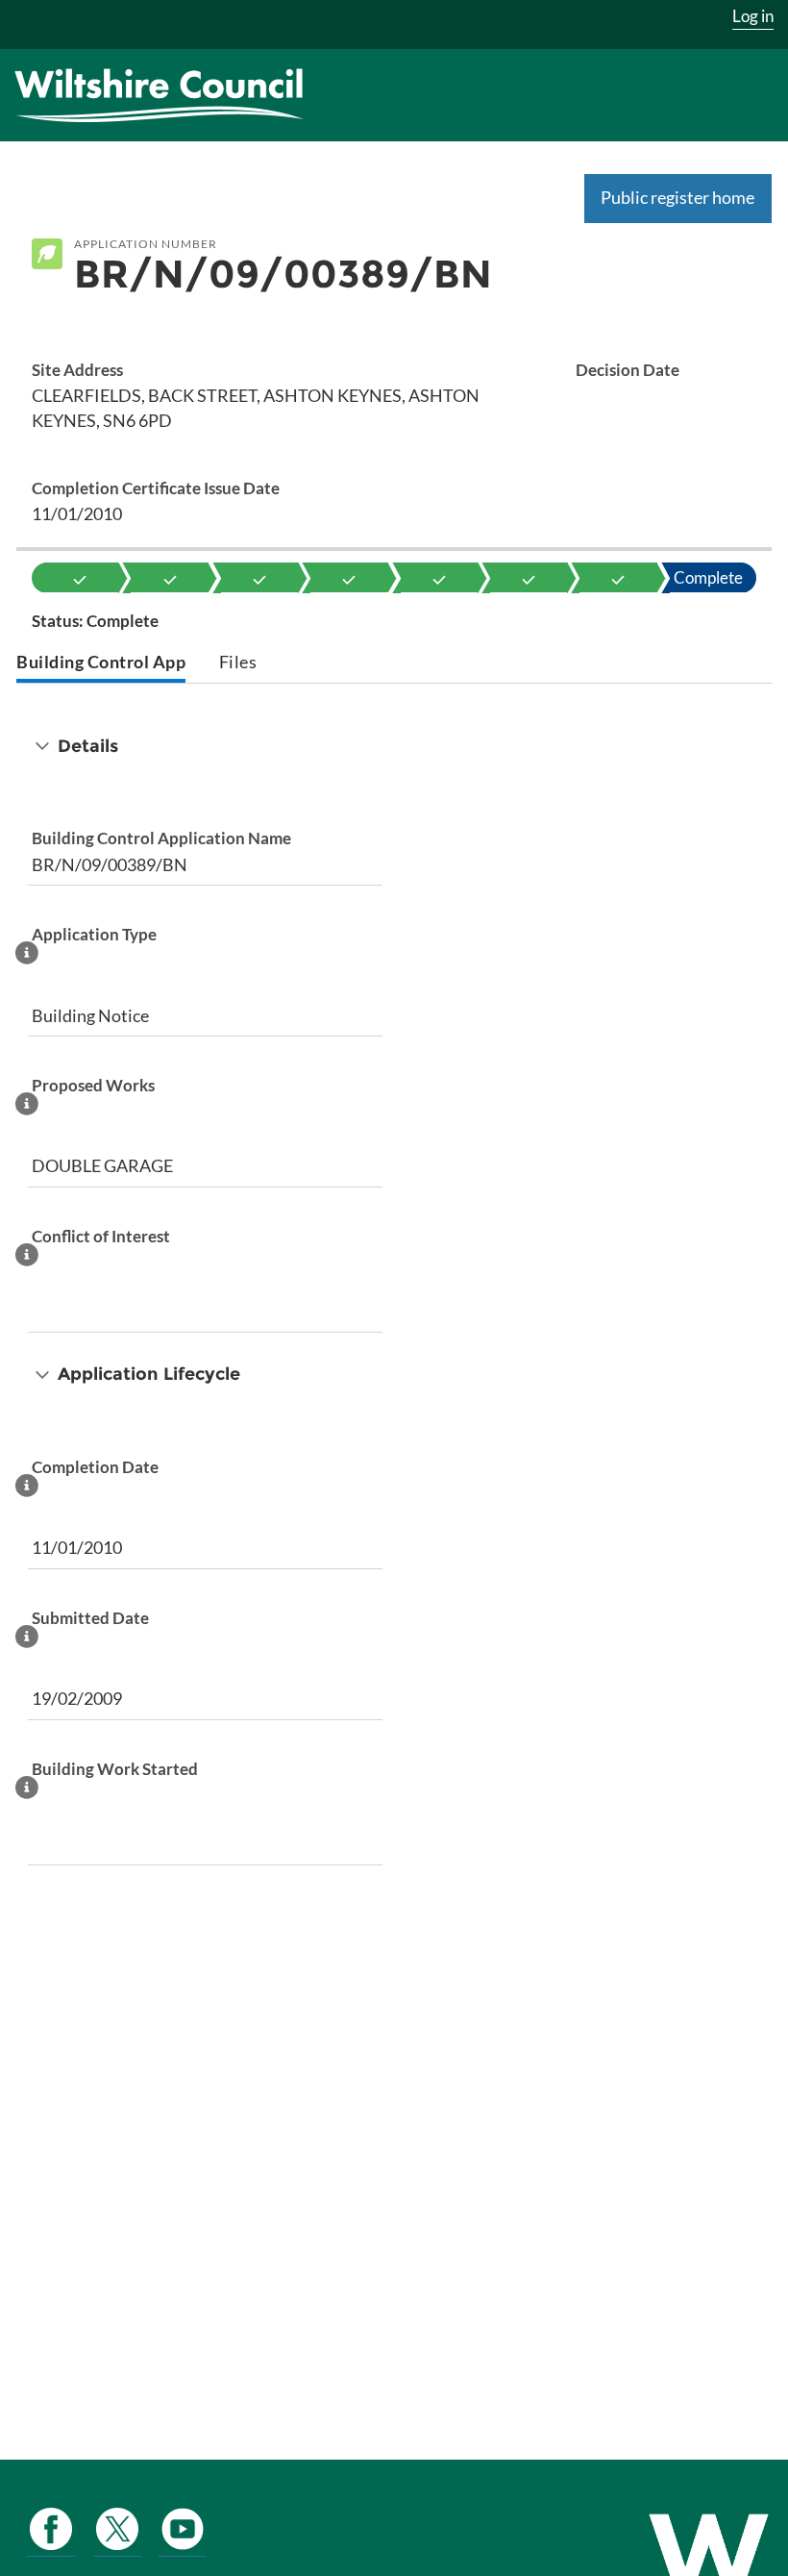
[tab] (101, 664)
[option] (80, 578)
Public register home (677, 197)
